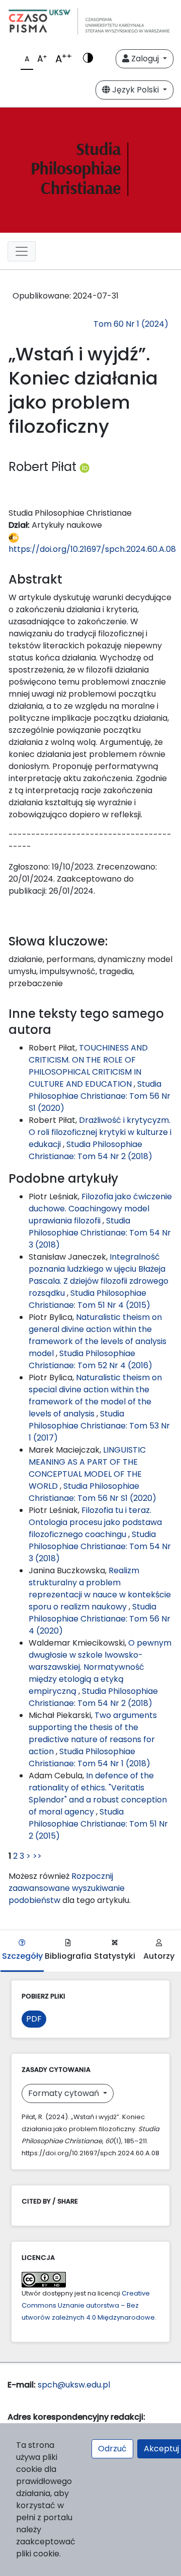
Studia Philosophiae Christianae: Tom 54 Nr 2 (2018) (90, 1150)
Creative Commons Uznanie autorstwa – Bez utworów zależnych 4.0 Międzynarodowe (88, 2305)
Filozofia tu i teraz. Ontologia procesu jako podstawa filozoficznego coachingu (95, 1522)
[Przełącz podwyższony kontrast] (88, 59)
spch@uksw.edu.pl (74, 2385)
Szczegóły (22, 1956)
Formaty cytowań (65, 2093)
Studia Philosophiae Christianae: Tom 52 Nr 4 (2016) (90, 1359)
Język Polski (135, 90)
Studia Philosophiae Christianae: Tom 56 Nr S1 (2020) (100, 1096)
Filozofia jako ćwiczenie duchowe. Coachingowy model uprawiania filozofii (100, 1209)
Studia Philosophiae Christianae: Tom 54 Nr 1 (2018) (89, 1757)
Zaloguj (145, 59)
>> (37, 1856)
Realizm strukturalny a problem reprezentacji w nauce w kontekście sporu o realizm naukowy (100, 1589)
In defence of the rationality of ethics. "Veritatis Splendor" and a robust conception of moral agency (98, 1794)
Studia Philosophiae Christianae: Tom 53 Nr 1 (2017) (99, 1426)
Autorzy (159, 1956)
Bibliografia (68, 1956)
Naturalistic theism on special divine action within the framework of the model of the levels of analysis (95, 1396)
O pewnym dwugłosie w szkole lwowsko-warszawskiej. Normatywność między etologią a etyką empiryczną (100, 1667)
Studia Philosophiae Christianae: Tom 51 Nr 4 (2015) (89, 1299)
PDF (34, 2019)
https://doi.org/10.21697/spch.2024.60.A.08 (92, 549)
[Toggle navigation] (22, 251)
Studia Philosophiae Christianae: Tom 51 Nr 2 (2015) (98, 1824)
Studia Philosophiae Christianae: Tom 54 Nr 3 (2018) (100, 1233)
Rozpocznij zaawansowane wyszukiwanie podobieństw (67, 1888)
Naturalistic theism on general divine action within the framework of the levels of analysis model (98, 1335)
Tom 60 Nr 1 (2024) (131, 324)
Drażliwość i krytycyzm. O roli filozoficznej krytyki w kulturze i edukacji (100, 1132)
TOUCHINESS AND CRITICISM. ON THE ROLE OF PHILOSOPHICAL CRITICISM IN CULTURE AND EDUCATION (88, 1066)
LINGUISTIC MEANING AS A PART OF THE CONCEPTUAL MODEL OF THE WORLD (87, 1468)
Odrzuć (112, 2449)
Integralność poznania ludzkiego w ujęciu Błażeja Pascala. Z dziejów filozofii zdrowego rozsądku (99, 1275)
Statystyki (115, 1956)
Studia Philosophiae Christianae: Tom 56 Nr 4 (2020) (100, 1619)
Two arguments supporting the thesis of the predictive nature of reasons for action (93, 1733)
